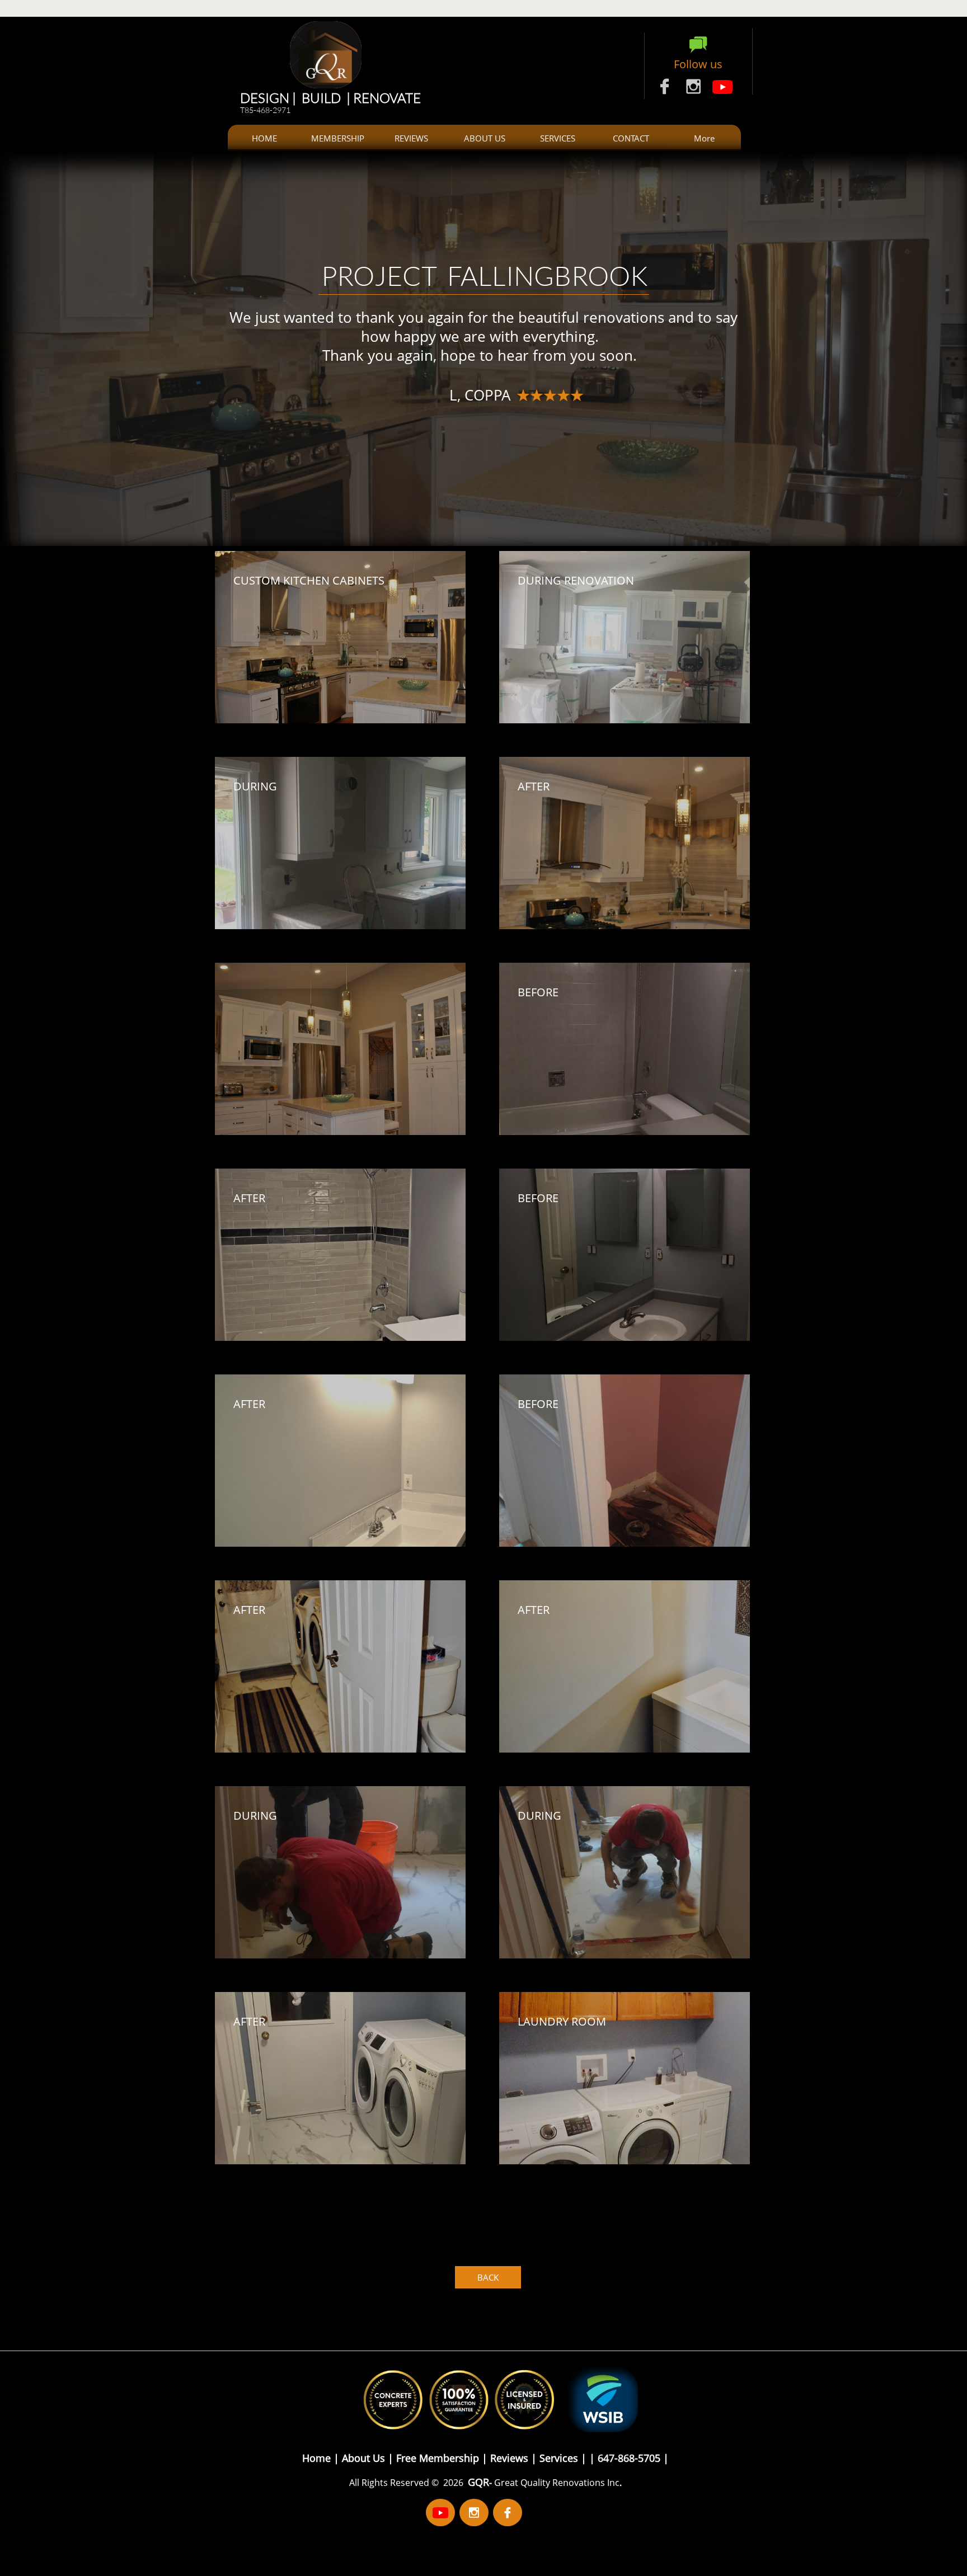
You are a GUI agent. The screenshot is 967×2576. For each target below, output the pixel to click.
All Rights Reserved (390, 2483)
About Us (365, 2458)
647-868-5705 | (632, 2458)
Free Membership (439, 2458)
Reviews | (513, 2458)
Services (559, 2458)
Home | (321, 2458)
